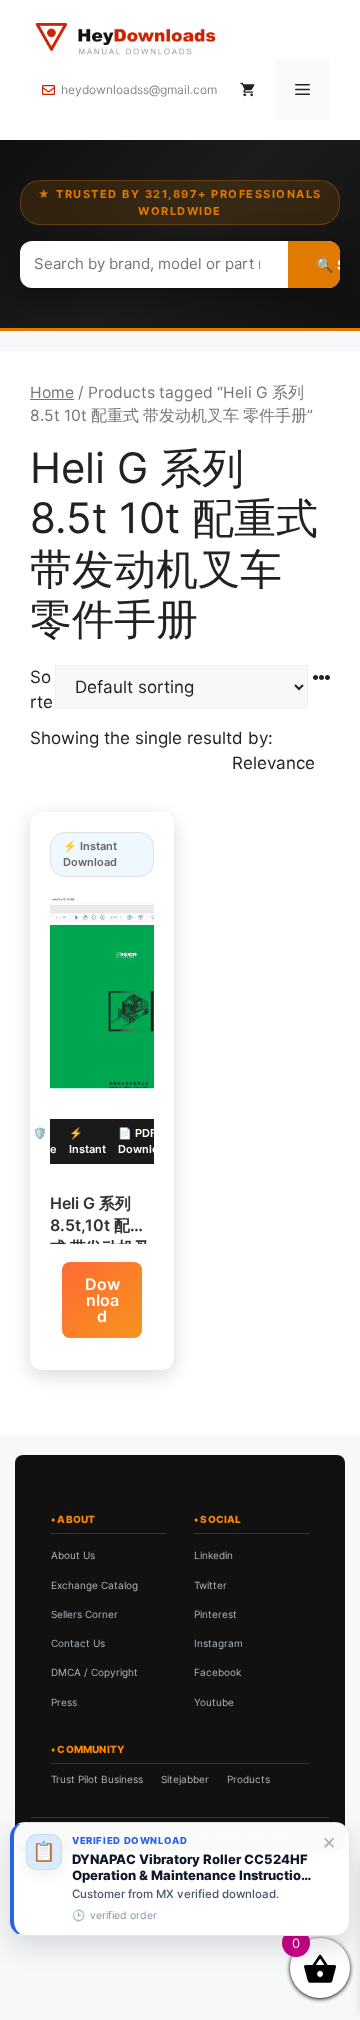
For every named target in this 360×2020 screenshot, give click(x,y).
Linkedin (213, 1555)
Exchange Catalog (94, 1585)
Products (248, 1779)
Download (102, 1300)
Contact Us (78, 1643)
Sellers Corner (84, 1614)
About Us (73, 1555)
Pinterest (215, 1614)
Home (52, 392)
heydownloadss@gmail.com (139, 89)
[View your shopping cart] (247, 90)
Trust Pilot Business (97, 1779)
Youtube (214, 1702)
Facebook (217, 1672)
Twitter (210, 1585)
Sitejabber (185, 1779)
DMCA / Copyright (94, 1672)
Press (64, 1702)
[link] (180, 1879)
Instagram (218, 1643)
